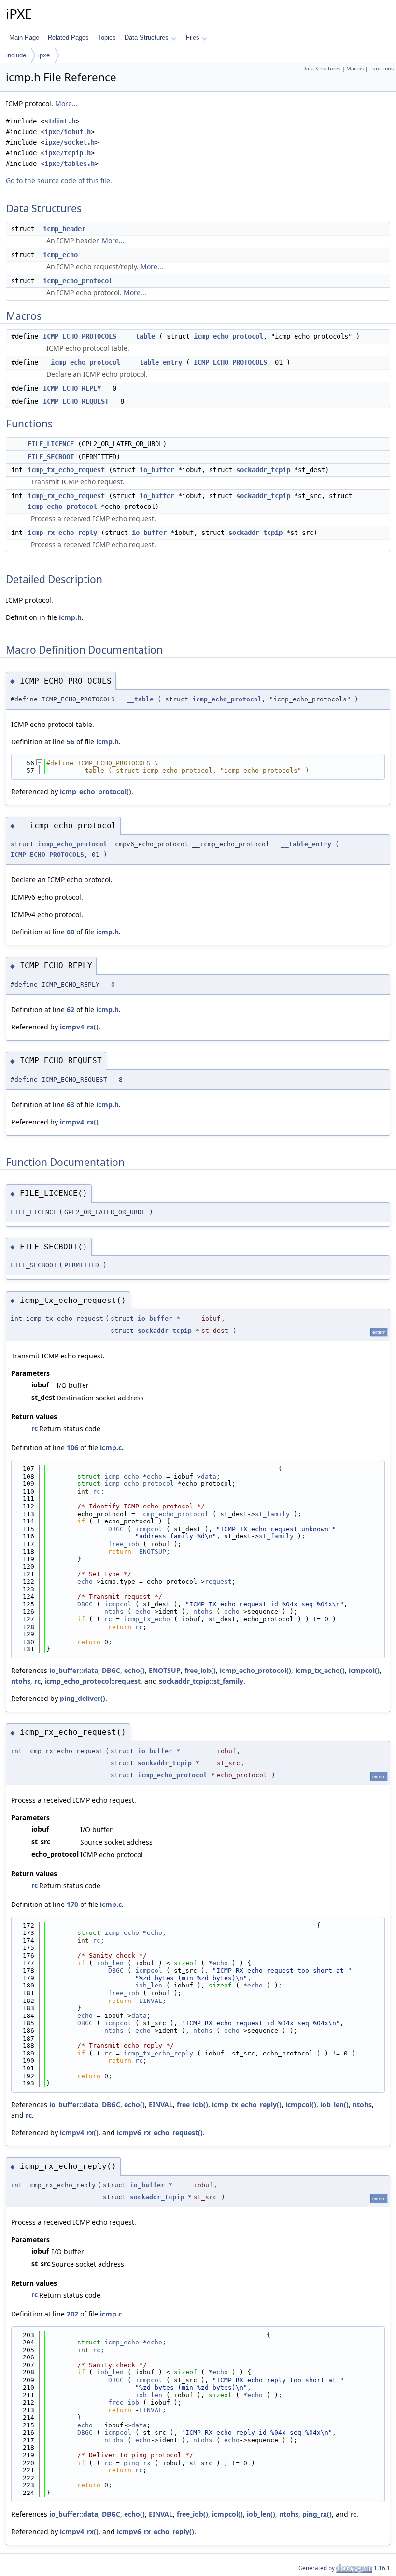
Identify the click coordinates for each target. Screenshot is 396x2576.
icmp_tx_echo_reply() (247, 2104)
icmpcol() (364, 1670)
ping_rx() (317, 2514)
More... (66, 103)
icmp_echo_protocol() (96, 791)
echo (155, 1476)
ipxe (44, 55)
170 (72, 1904)
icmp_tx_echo (147, 1619)
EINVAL (151, 2001)
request (218, 1582)
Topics (107, 37)
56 (71, 742)
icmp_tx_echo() (320, 1670)
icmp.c (111, 1447)
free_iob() (200, 1670)
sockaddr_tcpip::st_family (201, 1681)
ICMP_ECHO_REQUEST (76, 401)
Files (193, 37)
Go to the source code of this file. (59, 181)
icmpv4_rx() (79, 1027)
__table (141, 336)
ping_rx (137, 2463)
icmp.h (70, 617)
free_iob (124, 1544)
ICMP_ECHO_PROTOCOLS (80, 336)
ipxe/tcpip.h (68, 153)
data (209, 1476)
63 (71, 1104)
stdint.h (60, 121)
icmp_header (64, 229)
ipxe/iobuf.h (68, 132)
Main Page (24, 37)
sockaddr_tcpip (263, 470)
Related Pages (68, 37)
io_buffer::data (74, 1670)
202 (72, 2314)
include (16, 55)
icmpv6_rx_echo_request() (160, 2132)
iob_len (110, 1963)
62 (71, 1009)
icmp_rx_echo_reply (62, 533)
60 (71, 932)
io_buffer (157, 470)
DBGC (116, 1529)
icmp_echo (60, 255)
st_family (272, 1514)
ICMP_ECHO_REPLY (72, 388)
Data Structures (147, 37)
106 (72, 1447)
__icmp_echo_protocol (82, 362)
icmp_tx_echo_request (66, 470)
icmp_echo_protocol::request (92, 1681)
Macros (355, 69)
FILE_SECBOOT (51, 457)
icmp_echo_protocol (78, 281)
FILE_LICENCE (51, 444)
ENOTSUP (153, 1552)
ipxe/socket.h (70, 142)
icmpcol (149, 1529)
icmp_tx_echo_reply (158, 2053)
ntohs (114, 1611)
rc (35, 1428)
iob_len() (334, 2104)
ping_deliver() (83, 1698)
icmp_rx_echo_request (66, 496)
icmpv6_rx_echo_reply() (156, 2531)
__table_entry (157, 362)
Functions (382, 69)
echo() (134, 1670)
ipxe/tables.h (70, 164)
